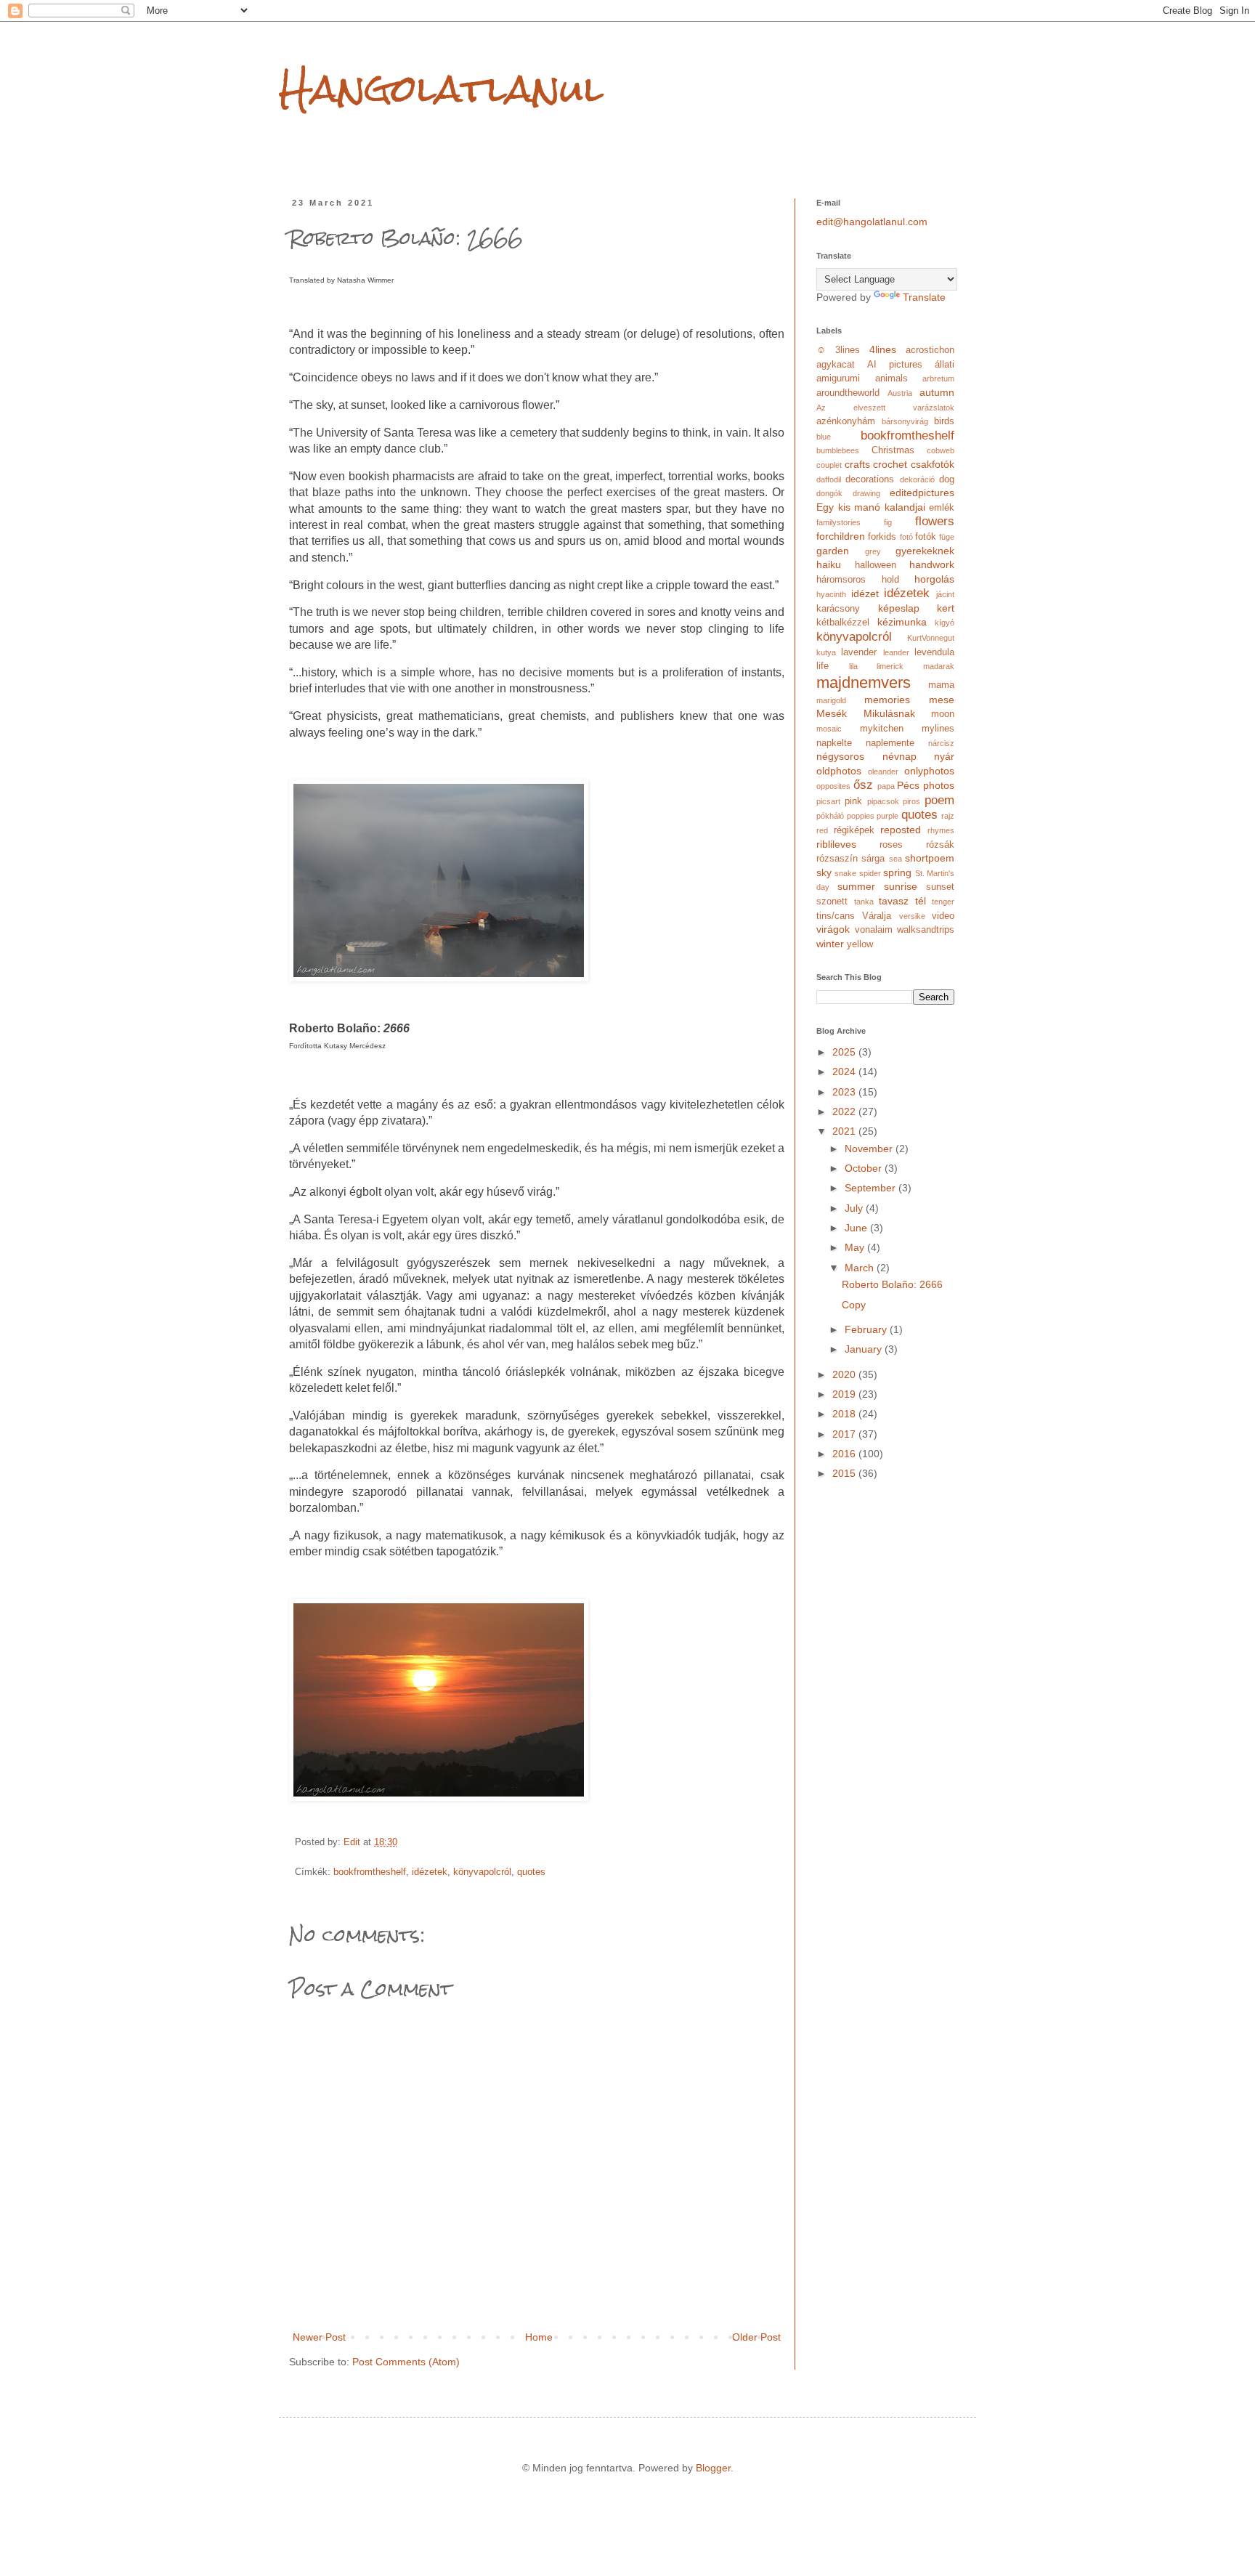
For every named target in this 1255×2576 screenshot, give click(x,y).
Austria (900, 393)
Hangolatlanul (441, 88)
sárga (873, 859)
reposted (901, 830)
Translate (924, 297)
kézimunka (902, 622)
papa (886, 786)
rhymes (941, 830)
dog (947, 479)
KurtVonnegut (931, 638)
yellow (860, 944)
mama (941, 685)
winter (830, 944)
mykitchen (882, 729)
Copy (854, 1305)
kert (946, 608)
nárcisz (941, 743)
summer (856, 886)
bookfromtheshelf (370, 1872)
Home (539, 2337)
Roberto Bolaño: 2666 (892, 1284)
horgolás (934, 579)
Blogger (713, 2468)
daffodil (829, 479)
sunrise (901, 886)
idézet (865, 594)
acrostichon (930, 350)
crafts (857, 464)
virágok (833, 929)
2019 (845, 1394)
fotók (926, 537)
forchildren (841, 536)
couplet (829, 465)
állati (945, 365)
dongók (829, 493)
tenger (943, 902)
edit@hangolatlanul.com (872, 222)
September (872, 1188)
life (823, 666)
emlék (942, 508)
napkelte (834, 743)
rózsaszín (837, 859)
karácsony (838, 609)
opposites (833, 786)
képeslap (899, 608)
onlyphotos (929, 771)
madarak (939, 666)
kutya (826, 652)
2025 (845, 1052)
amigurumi (838, 378)
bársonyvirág (905, 421)
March (861, 1268)
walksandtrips (926, 930)
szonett (832, 902)
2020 (845, 1374)
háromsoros (841, 580)
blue (824, 437)
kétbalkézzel (843, 623)
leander (896, 652)
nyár (944, 756)
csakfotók (933, 464)
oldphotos (839, 771)
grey (873, 551)
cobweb (941, 450)
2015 (845, 1473)
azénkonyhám (846, 421)
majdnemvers (864, 683)
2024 (845, 1072)
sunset (940, 887)
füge (947, 537)
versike (912, 916)
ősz (863, 785)
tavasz (894, 901)
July (855, 1208)
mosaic (829, 729)
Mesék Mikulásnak (866, 713)
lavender (859, 652)
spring (897, 872)
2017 (845, 1434)
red (822, 830)
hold (890, 580)
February (867, 1329)
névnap (899, 756)
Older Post (756, 2337)
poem (939, 800)
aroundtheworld (848, 393)
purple (888, 816)
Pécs (908, 785)
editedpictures (922, 493)
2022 (845, 1111)
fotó (906, 537)
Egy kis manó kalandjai (871, 507)
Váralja (877, 916)
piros (911, 801)
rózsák (940, 845)
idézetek (430, 1872)
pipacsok (883, 801)
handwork (932, 564)
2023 (845, 1092)
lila (853, 666)
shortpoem (930, 858)
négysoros (840, 756)
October (865, 1168)
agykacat (836, 365)
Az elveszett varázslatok (885, 408)
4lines (883, 349)
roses (891, 845)
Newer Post (319, 2337)
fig (888, 522)
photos (939, 785)
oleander (883, 771)
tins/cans (836, 916)
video (943, 916)
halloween (876, 565)
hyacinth (831, 594)
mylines (938, 729)
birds (944, 421)
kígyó (945, 623)
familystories (838, 522)
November (870, 1149)
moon (943, 714)
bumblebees (838, 450)
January (865, 1349)
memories (887, 700)
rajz (948, 816)
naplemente (890, 743)
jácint (945, 594)
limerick (890, 666)
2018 (845, 1414)
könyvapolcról (482, 1872)
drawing (866, 493)
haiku (829, 564)
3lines (848, 350)
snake (845, 873)
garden (833, 551)
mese (942, 700)
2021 (845, 1131)
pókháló (830, 816)
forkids (882, 537)
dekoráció (917, 479)
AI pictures (895, 365)
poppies (861, 816)
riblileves (836, 844)
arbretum (938, 378)
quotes (531, 1872)
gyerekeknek (925, 551)
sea (895, 859)
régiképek (854, 830)
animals (892, 378)
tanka (864, 902)
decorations (870, 479)
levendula (934, 652)
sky (824, 872)
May (856, 1247)
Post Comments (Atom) (406, 2362)
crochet (890, 464)
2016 (845, 1454)
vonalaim (874, 930)
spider (870, 873)
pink (853, 801)
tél (921, 901)
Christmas (893, 450)
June (857, 1228)
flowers (935, 521)
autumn (937, 392)
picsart (828, 801)
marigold (831, 700)
